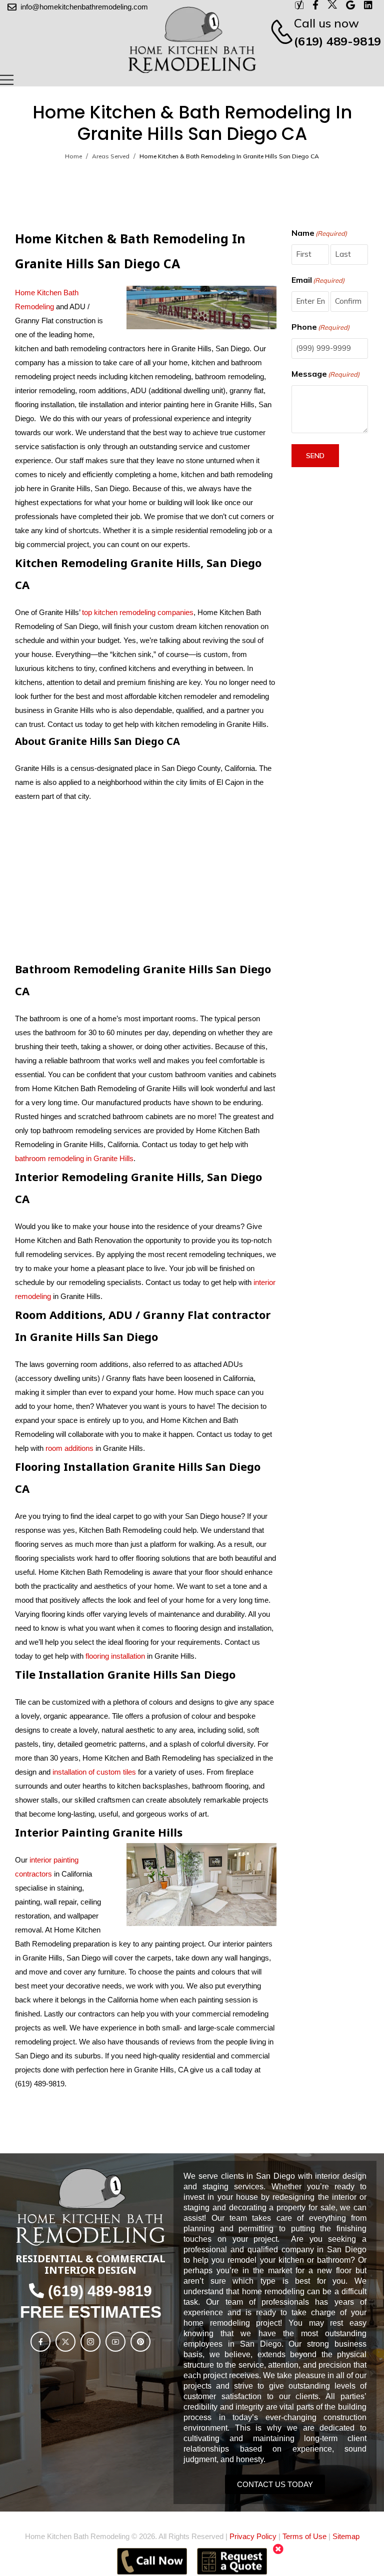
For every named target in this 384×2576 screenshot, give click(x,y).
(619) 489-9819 (337, 41)
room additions (69, 1448)
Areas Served (111, 156)
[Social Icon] (40, 2342)
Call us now (326, 23)
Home (73, 156)
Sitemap (346, 2536)
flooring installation (115, 1656)
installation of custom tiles (94, 1772)
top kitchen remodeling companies (137, 612)
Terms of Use (304, 2536)
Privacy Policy (253, 2536)
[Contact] (276, 32)
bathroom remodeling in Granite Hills (74, 1158)
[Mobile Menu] (7, 80)
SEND (315, 456)
